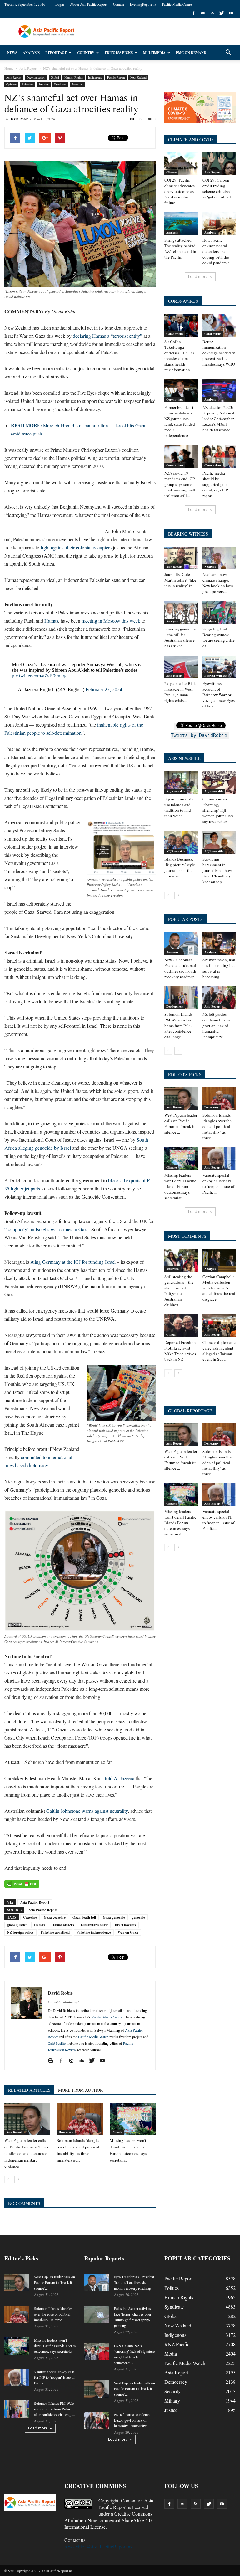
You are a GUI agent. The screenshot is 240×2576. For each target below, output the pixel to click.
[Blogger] (53, 2061)
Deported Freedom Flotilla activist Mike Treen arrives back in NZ (180, 1351)
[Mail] (203, 13)
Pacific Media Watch (93, 2037)
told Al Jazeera (120, 1778)
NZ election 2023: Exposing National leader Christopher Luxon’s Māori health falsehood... (218, 419)
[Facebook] (193, 13)
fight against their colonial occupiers (76, 547)
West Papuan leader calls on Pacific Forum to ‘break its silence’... (181, 1123)
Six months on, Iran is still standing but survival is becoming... (219, 968)
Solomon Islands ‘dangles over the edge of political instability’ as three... (217, 1126)
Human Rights (74, 77)
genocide (138, 1917)
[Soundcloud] (84, 2061)
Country (86, 53)
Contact (119, 4)
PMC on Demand (191, 53)
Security (44, 84)
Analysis (31, 53)
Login (60, 4)
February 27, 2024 (104, 689)
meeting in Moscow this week (111, 621)
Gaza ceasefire (55, 1917)
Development (175, 1006)
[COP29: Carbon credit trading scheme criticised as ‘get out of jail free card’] (219, 164)
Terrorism (77, 84)
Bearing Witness (215, 676)
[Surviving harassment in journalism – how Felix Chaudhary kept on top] (219, 843)
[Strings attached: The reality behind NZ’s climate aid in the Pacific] (181, 224)
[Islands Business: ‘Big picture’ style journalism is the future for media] (181, 843)
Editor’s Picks (119, 53)
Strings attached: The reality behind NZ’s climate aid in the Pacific (180, 249)
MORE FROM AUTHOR (80, 2090)
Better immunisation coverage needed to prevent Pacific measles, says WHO (219, 353)
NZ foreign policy (20, 1932)
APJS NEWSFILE (184, 758)
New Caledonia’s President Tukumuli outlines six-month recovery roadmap (181, 968)
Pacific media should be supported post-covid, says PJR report (216, 484)
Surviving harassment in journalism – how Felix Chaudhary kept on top (217, 870)
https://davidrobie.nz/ (63, 2002)
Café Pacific (57, 2043)
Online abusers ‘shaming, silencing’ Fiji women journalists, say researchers (218, 810)
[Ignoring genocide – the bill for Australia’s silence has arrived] (181, 612)
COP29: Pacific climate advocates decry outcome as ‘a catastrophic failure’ (180, 191)
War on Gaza (128, 1932)
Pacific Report (116, 77)
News (12, 53)
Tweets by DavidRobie (199, 735)
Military (172, 2401)
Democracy (66, 2132)
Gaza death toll (84, 1917)
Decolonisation (36, 77)
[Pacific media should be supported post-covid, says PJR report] (219, 457)
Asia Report (14, 77)
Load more (198, 277)
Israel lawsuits (125, 1925)
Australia (172, 1269)
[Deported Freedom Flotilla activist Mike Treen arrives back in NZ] (181, 1326)
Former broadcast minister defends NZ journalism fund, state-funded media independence (180, 421)
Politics (172, 2288)
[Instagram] (74, 2061)
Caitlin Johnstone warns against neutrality (87, 1811)
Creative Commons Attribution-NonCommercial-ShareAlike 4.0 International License (108, 2520)
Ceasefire (30, 1917)
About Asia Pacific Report (89, 4)
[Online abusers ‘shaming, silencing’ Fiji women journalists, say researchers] (219, 782)
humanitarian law (94, 1925)
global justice (17, 1925)
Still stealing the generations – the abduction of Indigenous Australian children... (179, 1291)
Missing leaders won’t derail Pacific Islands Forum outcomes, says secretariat (180, 1186)
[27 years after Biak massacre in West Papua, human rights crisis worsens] (181, 667)
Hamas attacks (63, 1925)
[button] (228, 53)
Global (55, 77)
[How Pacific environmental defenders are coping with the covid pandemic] (219, 224)
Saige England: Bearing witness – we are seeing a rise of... (219, 637)
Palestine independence (94, 1932)
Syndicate (60, 84)
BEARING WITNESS (188, 534)
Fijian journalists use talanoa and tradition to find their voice (179, 807)
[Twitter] (222, 13)
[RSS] (212, 13)
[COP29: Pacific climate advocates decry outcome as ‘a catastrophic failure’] (181, 164)
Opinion (11, 84)
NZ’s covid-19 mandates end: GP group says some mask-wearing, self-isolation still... (180, 484)
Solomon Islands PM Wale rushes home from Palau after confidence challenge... (179, 1026)
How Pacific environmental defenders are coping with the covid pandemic (216, 251)
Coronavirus (175, 334)
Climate (117, 2132)
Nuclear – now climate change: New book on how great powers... (218, 583)
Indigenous (95, 77)
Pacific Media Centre (177, 4)
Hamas (51, 621)
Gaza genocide (114, 1917)
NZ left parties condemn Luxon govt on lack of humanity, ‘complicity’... (216, 1026)
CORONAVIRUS (183, 301)
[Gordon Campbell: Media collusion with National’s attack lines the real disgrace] (219, 1260)
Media (171, 2354)
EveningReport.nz (143, 4)
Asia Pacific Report (35, 1902)
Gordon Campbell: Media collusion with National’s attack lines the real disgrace (219, 1288)
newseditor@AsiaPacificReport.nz (98, 2546)
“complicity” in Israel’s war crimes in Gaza (47, 1229)
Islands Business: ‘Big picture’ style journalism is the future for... (180, 867)
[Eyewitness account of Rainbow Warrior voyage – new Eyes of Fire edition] (219, 667)
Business (172, 952)
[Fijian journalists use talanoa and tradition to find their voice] (181, 782)
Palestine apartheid (55, 1932)
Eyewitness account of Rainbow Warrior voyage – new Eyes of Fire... (219, 695)
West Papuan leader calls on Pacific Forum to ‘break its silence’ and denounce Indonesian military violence (27, 2153)
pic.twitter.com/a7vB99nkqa (40, 676)
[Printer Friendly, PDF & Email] (22, 1884)
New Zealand (138, 77)
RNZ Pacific (177, 2344)
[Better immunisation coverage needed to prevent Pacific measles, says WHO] (219, 325)
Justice (171, 2410)
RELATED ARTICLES (29, 2090)
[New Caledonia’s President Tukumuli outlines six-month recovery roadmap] (181, 943)
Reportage (56, 53)
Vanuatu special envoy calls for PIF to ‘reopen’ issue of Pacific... (218, 1184)
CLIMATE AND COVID (190, 139)
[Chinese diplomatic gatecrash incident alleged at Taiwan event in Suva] (219, 1326)
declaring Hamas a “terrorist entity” (107, 336)
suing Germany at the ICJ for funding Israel (73, 1262)
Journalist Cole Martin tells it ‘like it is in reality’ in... (180, 580)
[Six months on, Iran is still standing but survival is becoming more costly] (219, 943)
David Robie (19, 119)
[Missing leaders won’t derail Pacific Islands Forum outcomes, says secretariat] (133, 2119)
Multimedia (154, 53)
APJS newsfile (176, 791)
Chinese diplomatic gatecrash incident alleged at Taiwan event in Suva (219, 1351)
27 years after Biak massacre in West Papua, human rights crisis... (180, 692)
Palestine (27, 84)
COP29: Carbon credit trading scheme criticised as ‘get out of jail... (218, 188)
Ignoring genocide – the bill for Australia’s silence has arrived (180, 637)
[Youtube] (231, 13)
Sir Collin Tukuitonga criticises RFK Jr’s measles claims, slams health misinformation (179, 356)
